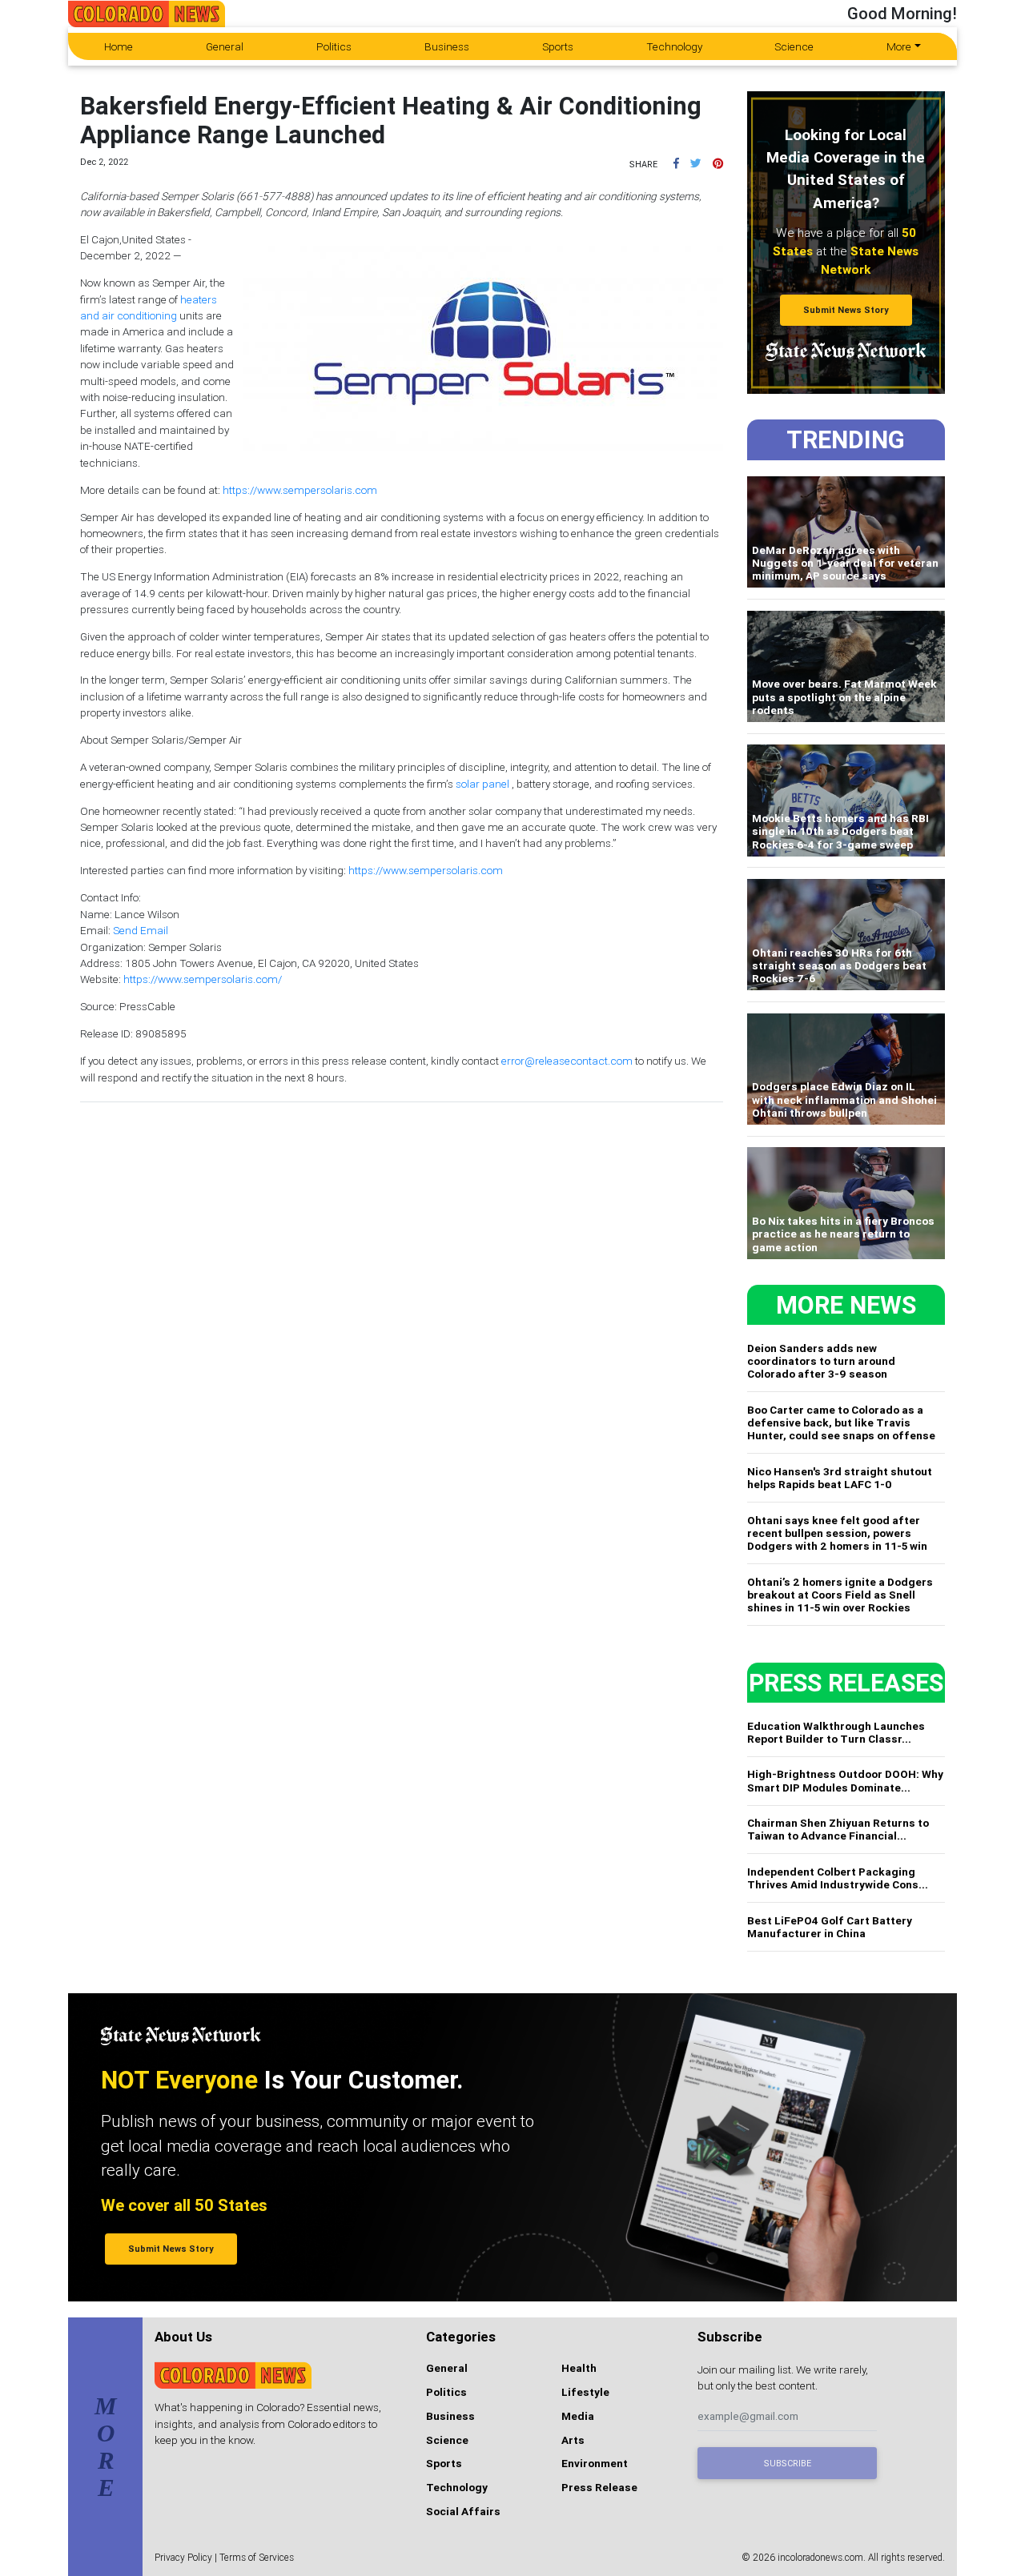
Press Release (599, 2487)
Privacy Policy (183, 2557)
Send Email (141, 930)
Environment (595, 2463)
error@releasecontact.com (567, 1061)
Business (447, 46)
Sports (558, 46)
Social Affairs (463, 2511)
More (899, 46)
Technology (674, 46)
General (225, 46)
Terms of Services (257, 2557)
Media (578, 2416)
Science (794, 46)
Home (119, 46)
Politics (334, 46)
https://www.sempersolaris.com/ (203, 979)
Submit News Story (846, 310)
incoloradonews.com (820, 2557)
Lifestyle (585, 2392)
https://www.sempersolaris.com (300, 490)
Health (579, 2368)
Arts (573, 2440)
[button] (676, 163)
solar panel (482, 784)
